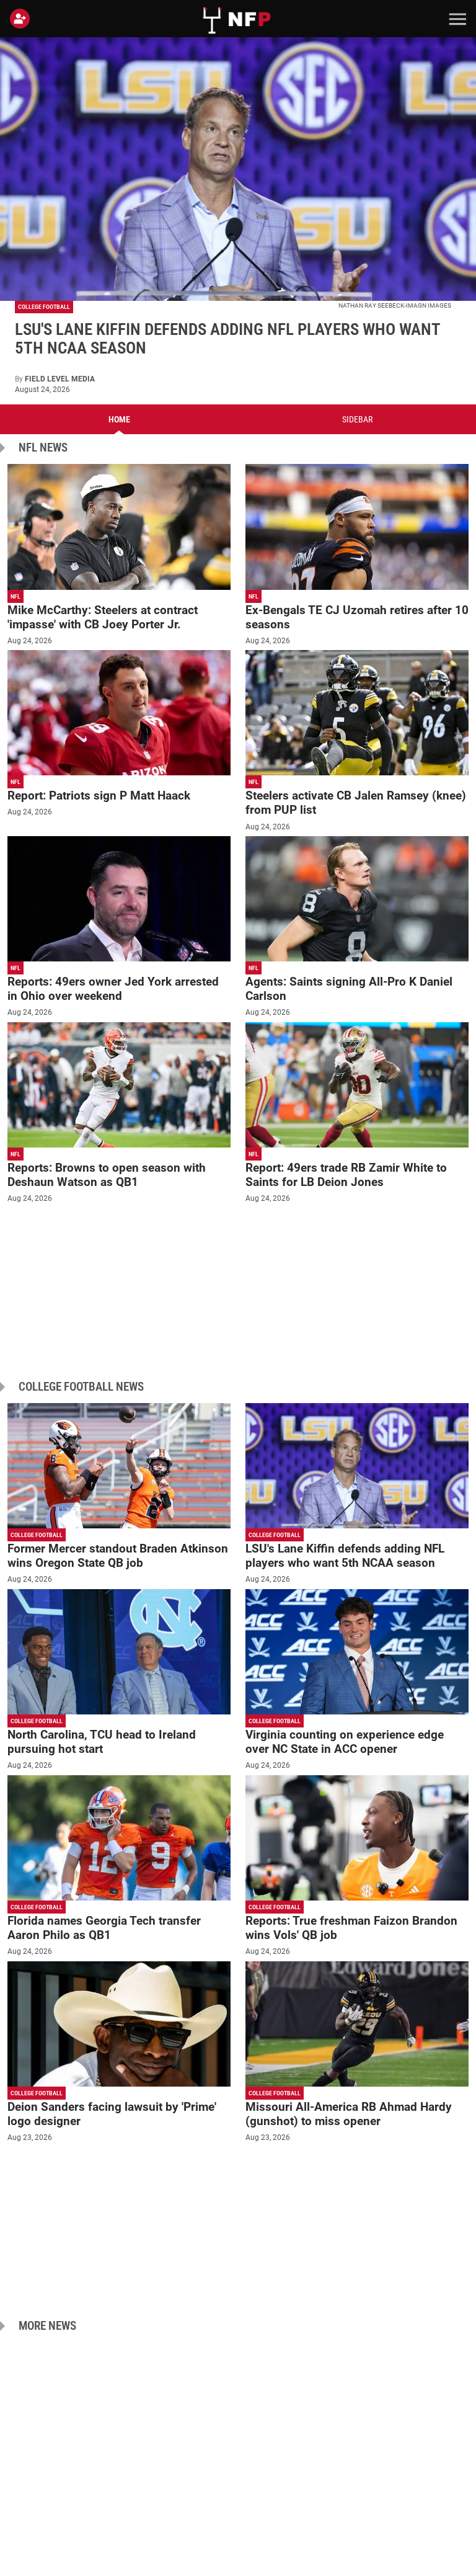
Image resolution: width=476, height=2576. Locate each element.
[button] (456, 19)
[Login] (22, 19)
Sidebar (357, 419)
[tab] (119, 419)
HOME (119, 419)
